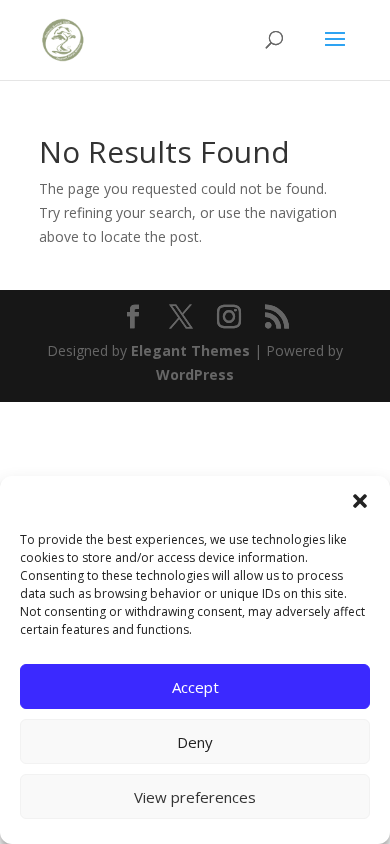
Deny (195, 742)
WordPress (195, 374)
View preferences (195, 797)
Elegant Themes (190, 350)
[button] (360, 501)
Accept (195, 687)
